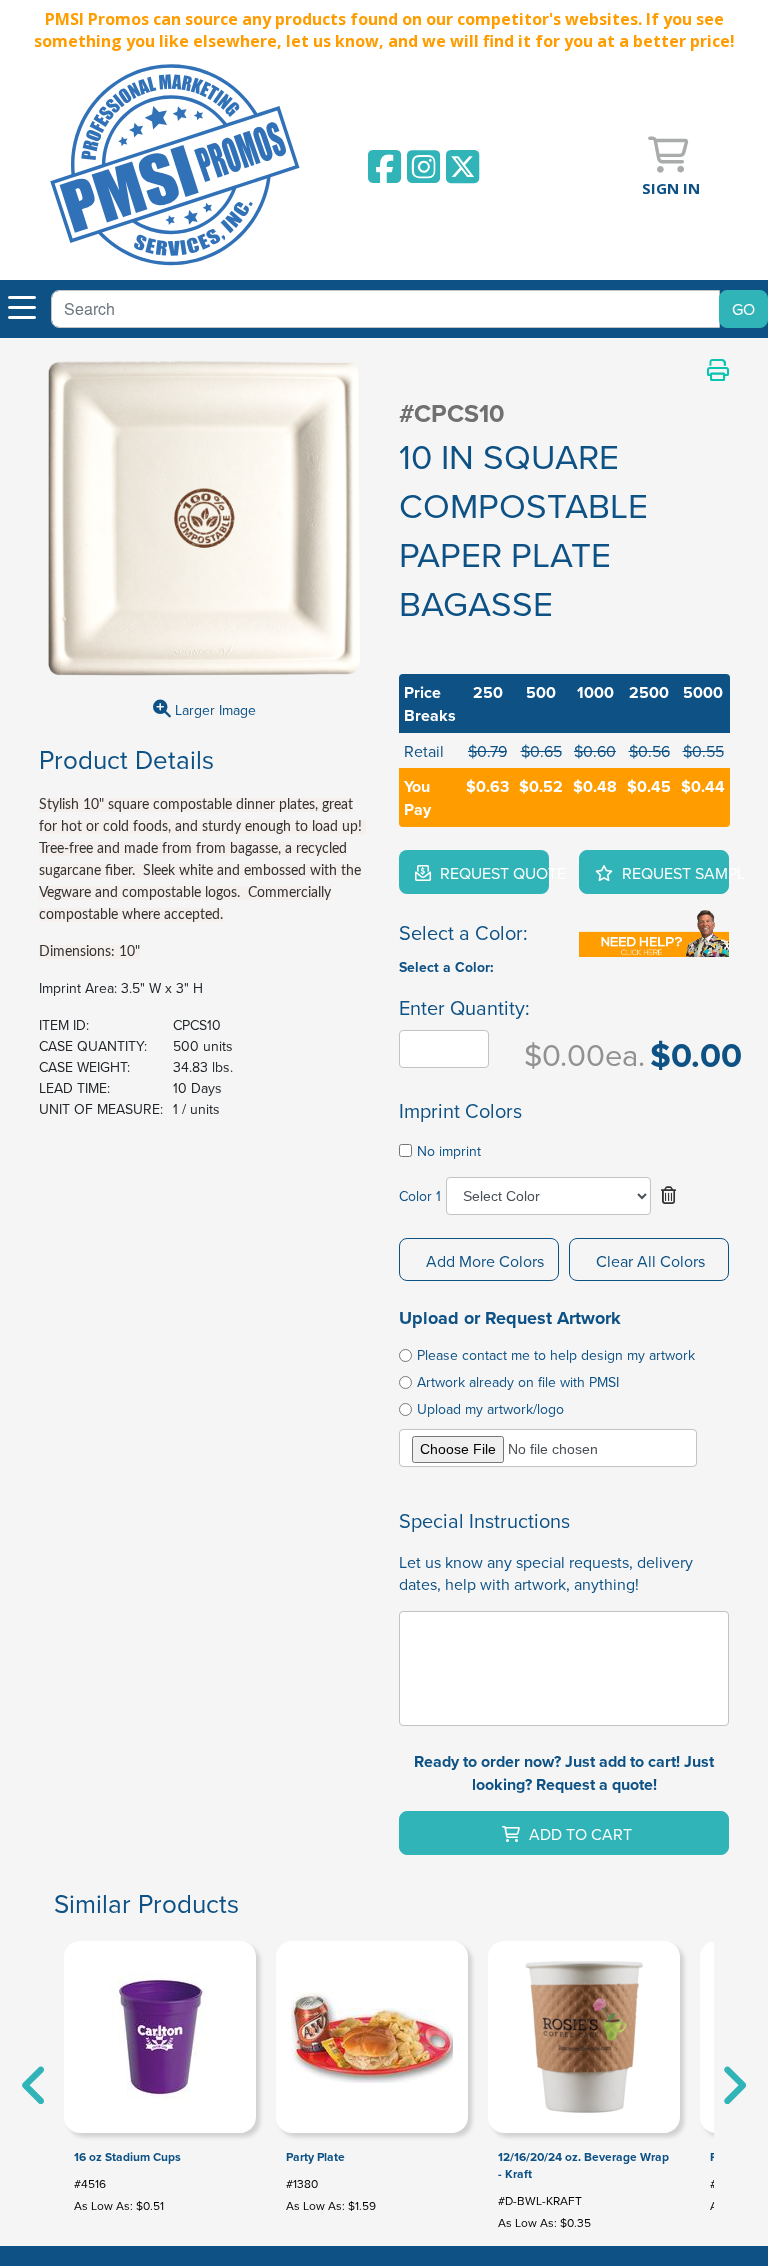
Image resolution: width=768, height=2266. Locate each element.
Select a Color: (446, 967)
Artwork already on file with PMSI (518, 1382)
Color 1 (420, 1196)
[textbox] (385, 309)
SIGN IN (671, 188)
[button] (668, 1196)
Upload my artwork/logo (490, 1409)
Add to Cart (578, 1834)
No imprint (449, 1151)
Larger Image (213, 710)
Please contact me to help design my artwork (556, 1355)
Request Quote (492, 873)
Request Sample (673, 873)
